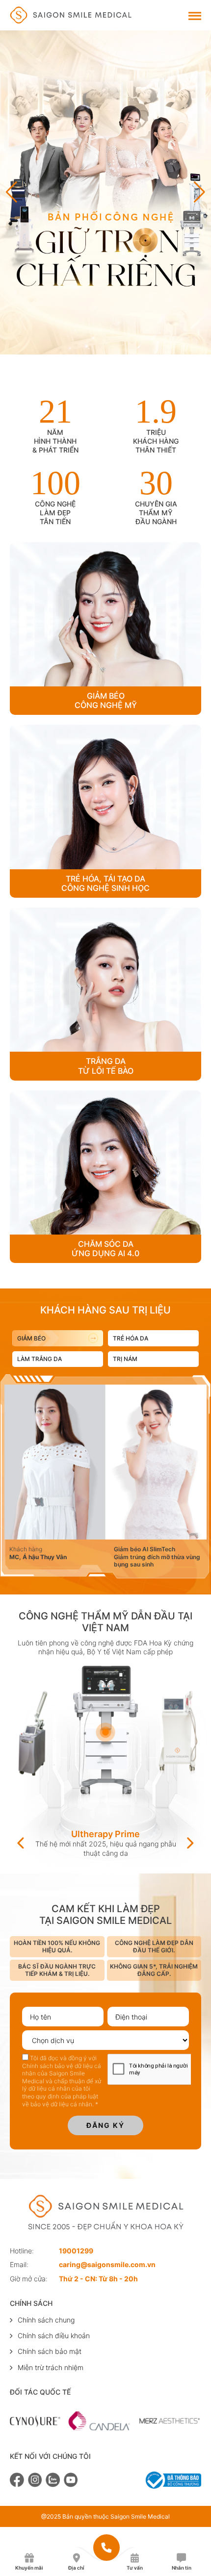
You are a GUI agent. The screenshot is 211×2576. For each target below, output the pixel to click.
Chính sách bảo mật (50, 2351)
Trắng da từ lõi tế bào (106, 1066)
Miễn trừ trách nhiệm (51, 2367)
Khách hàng (26, 1549)
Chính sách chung (46, 2320)
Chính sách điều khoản (54, 2336)
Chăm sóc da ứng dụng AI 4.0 (105, 1249)
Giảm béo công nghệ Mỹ (106, 701)
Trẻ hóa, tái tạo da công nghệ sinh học (105, 884)
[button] (199, 192)
